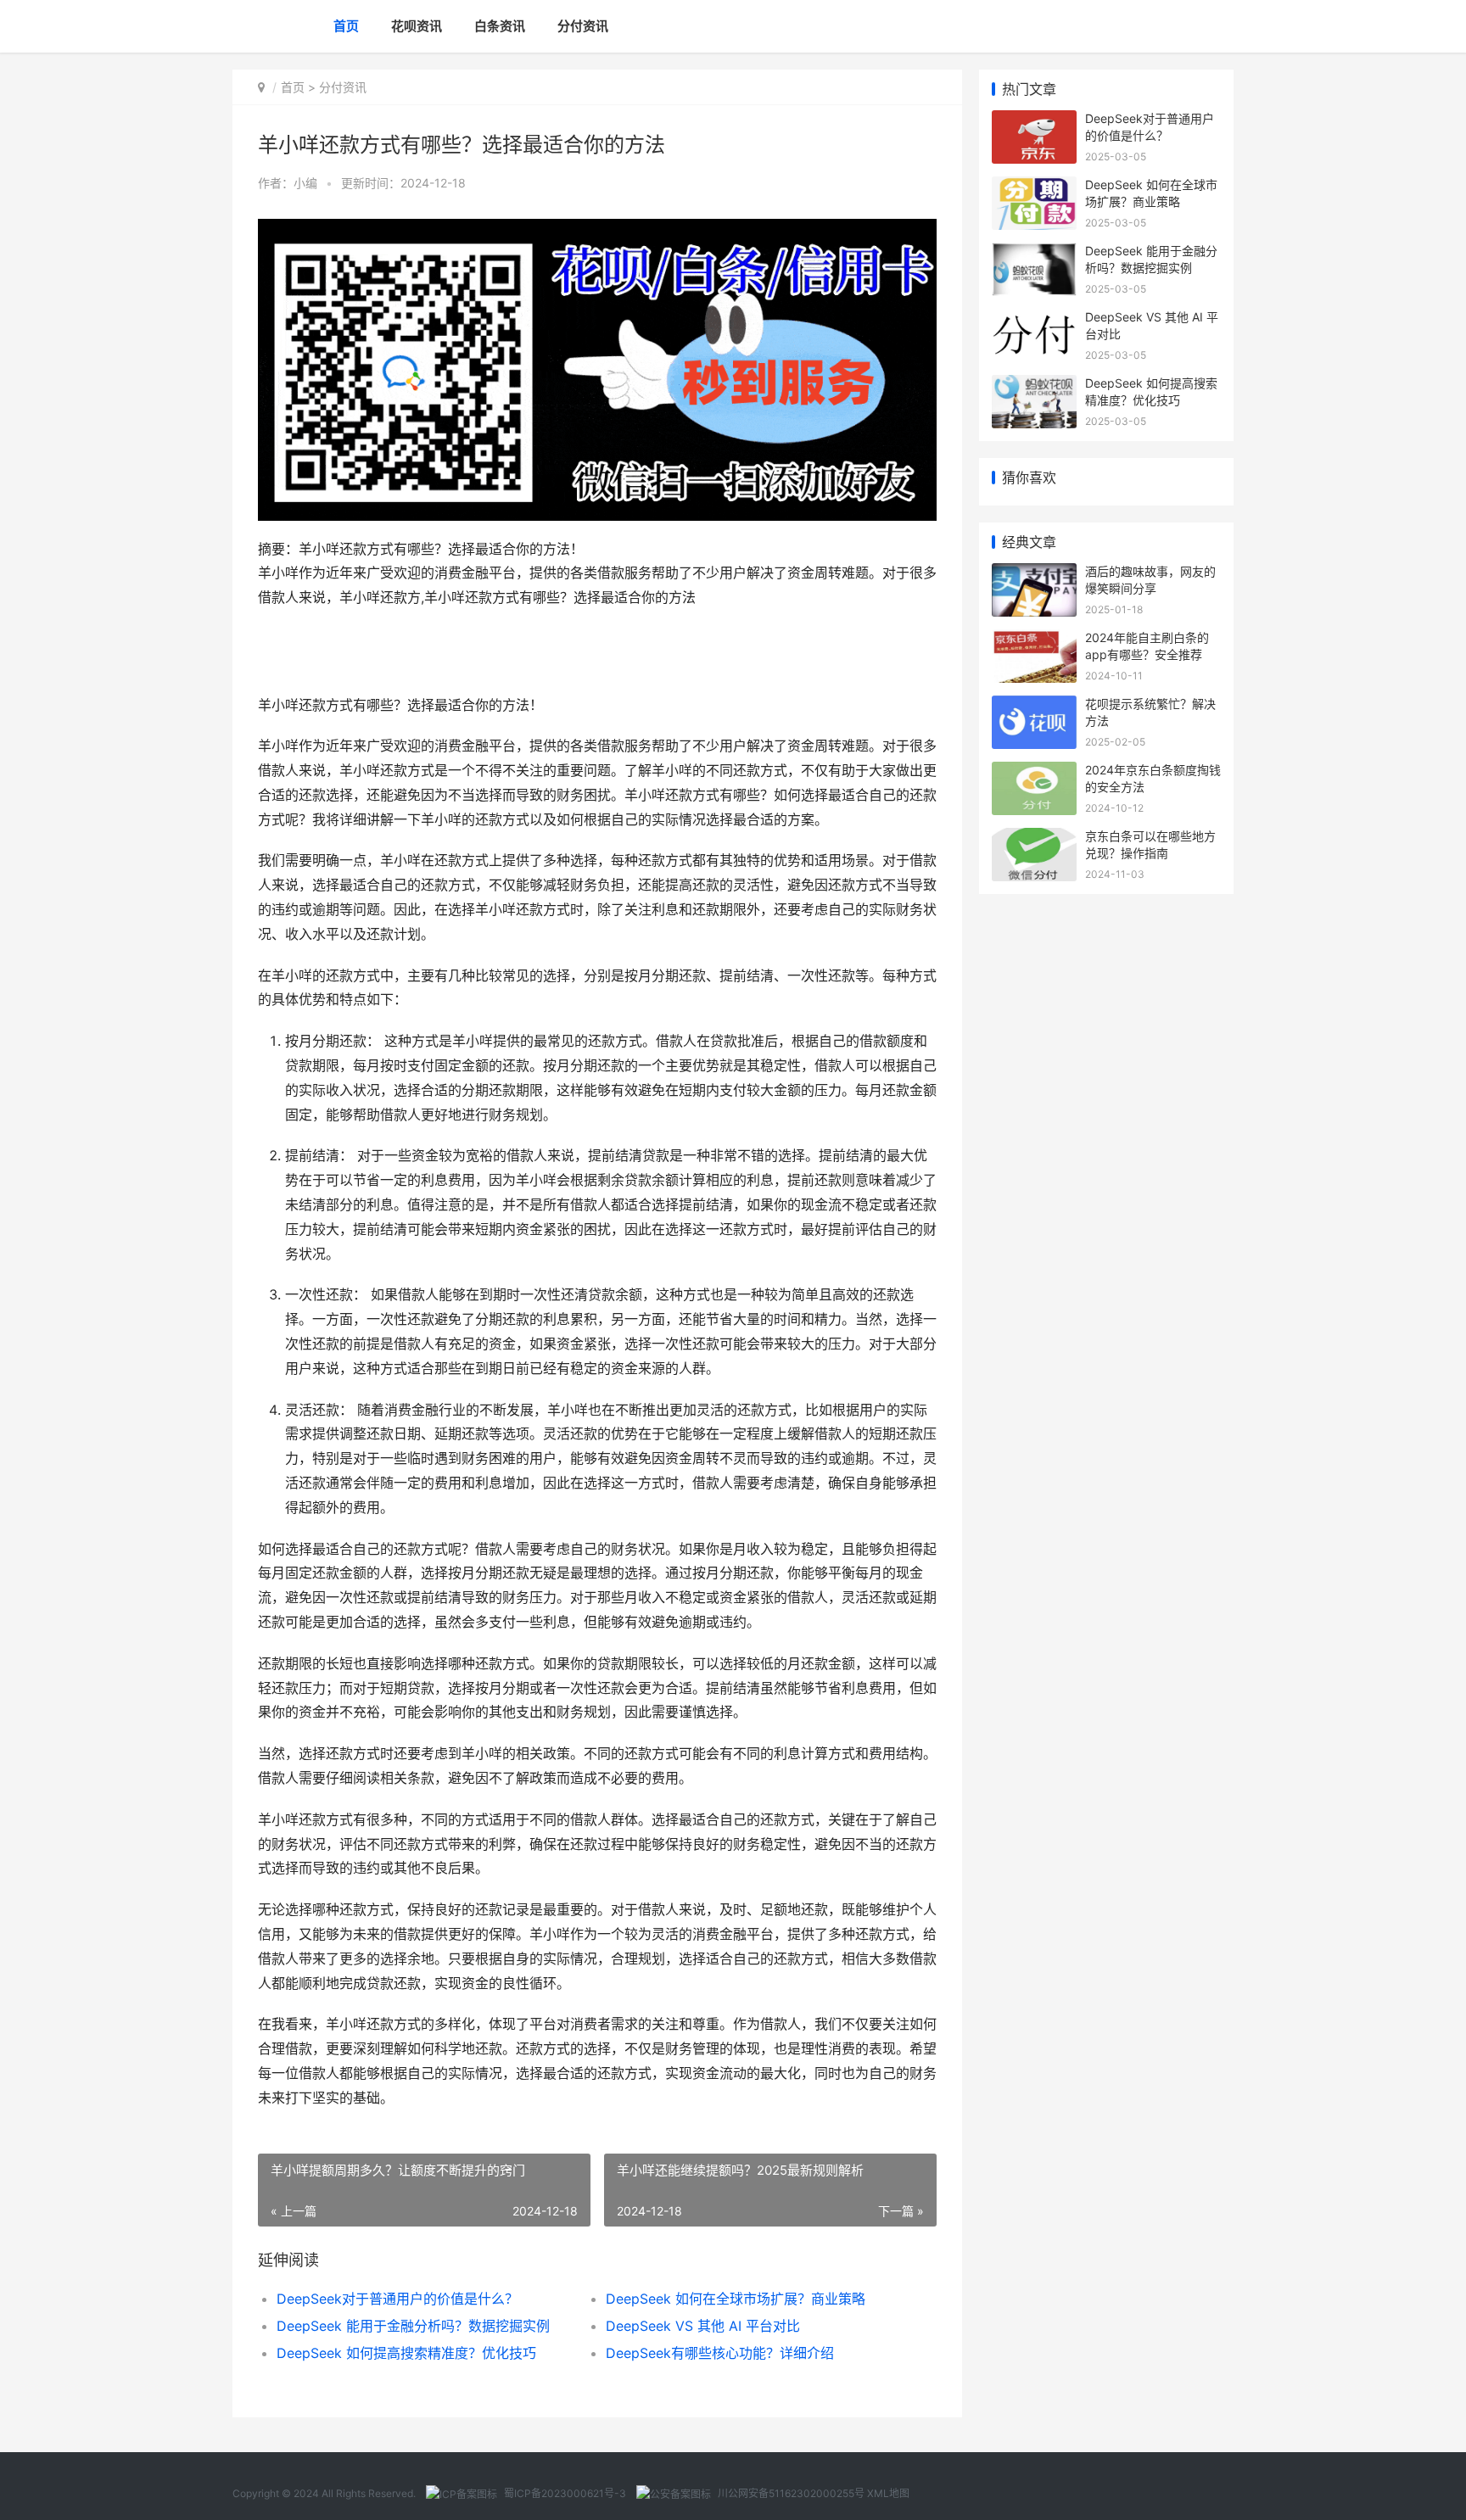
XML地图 (888, 2493)
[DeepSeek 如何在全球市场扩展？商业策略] (1034, 187)
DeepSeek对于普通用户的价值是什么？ (397, 2299)
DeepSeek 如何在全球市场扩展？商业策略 (736, 2299)
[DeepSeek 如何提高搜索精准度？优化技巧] (1034, 386)
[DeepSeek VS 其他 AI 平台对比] (1034, 319)
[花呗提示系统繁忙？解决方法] (1034, 706)
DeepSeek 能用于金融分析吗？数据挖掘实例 (413, 2326)
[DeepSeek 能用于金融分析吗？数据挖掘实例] (1034, 253)
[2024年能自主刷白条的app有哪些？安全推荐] (1034, 640)
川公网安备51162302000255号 (791, 2493)
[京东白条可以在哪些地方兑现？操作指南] (1034, 838)
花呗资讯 (417, 26)
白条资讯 (500, 26)
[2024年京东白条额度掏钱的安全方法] (1034, 772)
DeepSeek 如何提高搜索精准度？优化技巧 (406, 2353)
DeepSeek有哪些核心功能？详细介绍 (720, 2353)
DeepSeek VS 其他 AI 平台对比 (703, 2326)
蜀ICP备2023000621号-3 (565, 2493)
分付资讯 (583, 26)
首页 (346, 26)
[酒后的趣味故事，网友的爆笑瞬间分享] (1034, 574)
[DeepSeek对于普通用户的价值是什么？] (1034, 121)
